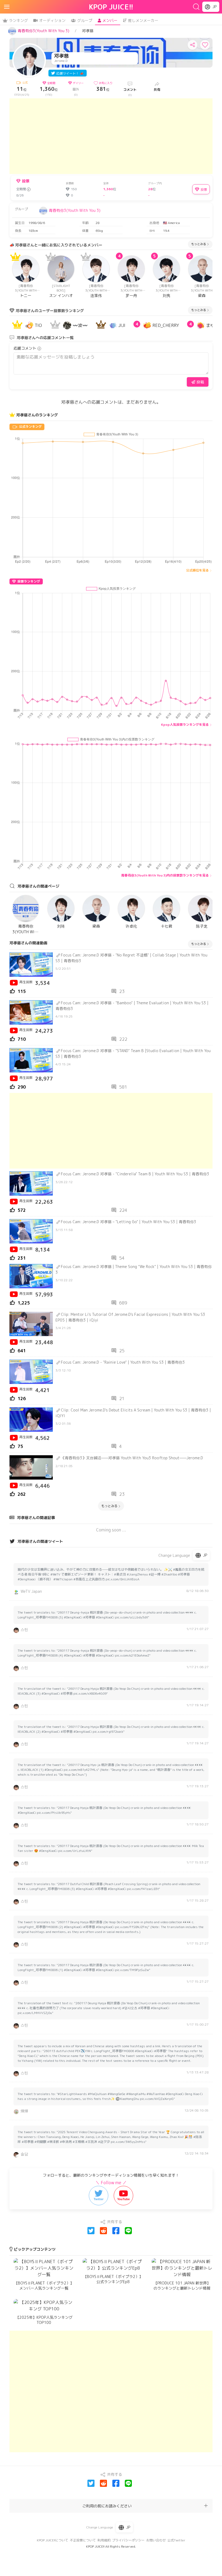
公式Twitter (176, 2540)
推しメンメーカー (143, 20)
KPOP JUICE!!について (53, 2540)
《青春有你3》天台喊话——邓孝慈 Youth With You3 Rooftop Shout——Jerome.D (132, 1458)
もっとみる (199, 244)
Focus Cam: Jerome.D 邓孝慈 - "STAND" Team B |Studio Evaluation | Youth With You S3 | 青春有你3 (133, 1053)
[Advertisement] (111, 136)
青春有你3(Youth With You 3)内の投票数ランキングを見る (165, 875)
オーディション (52, 20)
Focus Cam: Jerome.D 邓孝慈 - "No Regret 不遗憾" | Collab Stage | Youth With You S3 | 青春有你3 (131, 958)
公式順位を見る (197, 570)
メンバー (110, 20)
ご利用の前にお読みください (107, 2506)
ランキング (18, 20)
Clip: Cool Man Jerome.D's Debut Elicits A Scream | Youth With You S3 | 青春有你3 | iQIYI (133, 1413)
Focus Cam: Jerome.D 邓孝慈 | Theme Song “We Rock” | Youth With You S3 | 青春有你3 (134, 1269)
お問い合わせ (156, 2540)
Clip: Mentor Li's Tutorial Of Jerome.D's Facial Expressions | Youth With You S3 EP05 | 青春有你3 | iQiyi (130, 1317)
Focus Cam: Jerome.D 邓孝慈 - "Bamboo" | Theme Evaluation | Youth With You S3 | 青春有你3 (132, 1006)
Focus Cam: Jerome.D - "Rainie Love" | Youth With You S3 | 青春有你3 (123, 1362)
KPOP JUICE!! (111, 7)
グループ (85, 20)
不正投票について (83, 2540)
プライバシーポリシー (128, 2540)
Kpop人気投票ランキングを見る (185, 725)
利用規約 (104, 2540)
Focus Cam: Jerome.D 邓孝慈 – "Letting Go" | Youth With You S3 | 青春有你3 (129, 1222)
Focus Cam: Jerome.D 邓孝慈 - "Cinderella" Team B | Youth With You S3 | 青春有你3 (135, 1174)
